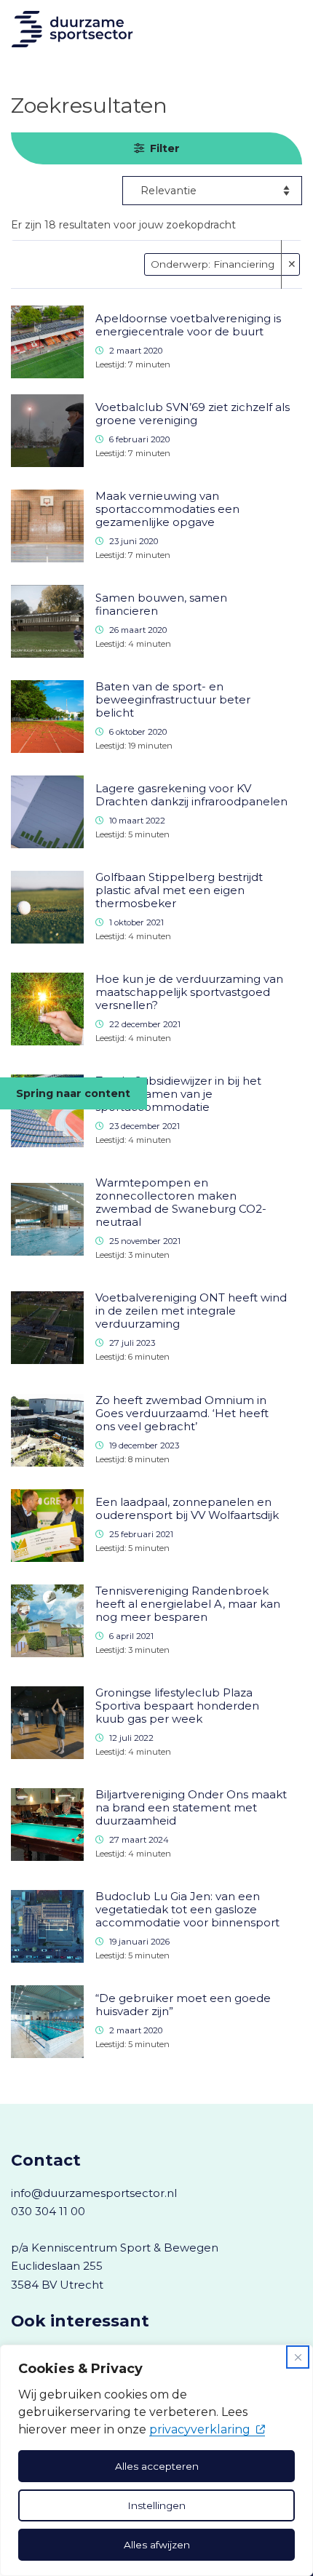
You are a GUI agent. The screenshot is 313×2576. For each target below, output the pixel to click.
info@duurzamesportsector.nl (94, 2193)
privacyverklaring (200, 2429)
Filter (165, 148)
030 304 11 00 (48, 2211)
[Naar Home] (77, 29)
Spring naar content (73, 1093)
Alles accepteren (157, 2466)
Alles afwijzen (157, 2545)
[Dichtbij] (298, 2357)
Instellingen (156, 2505)
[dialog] (156, 2460)
